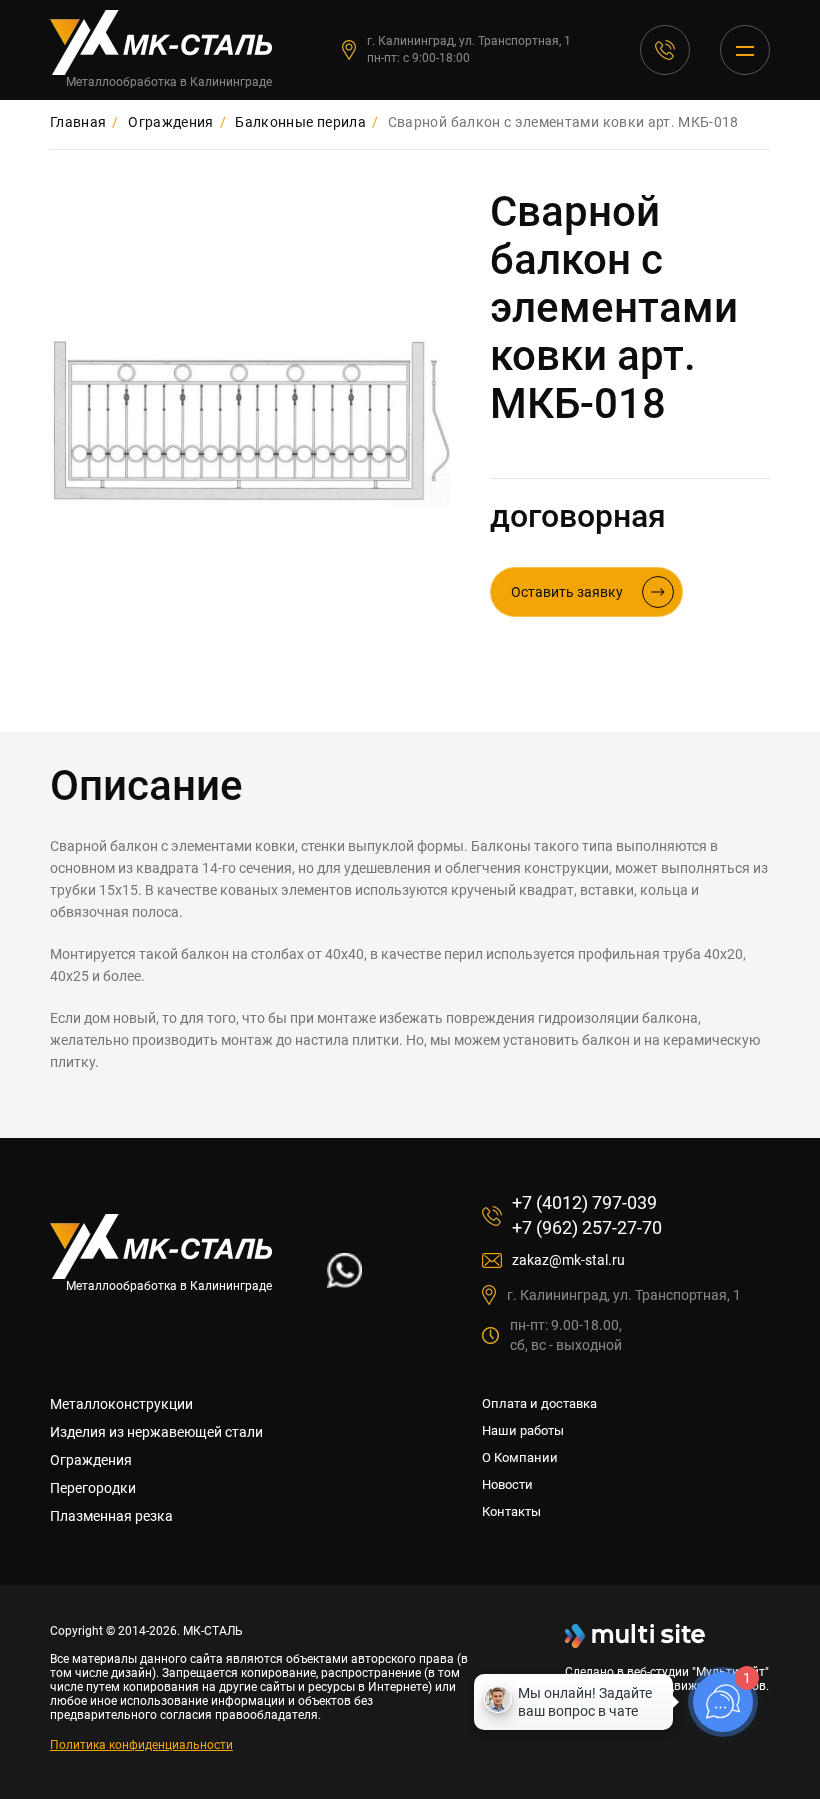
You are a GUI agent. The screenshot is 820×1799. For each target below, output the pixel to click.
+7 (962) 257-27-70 (587, 1227)
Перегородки (93, 1488)
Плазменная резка (111, 1516)
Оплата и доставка (539, 1403)
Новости (507, 1484)
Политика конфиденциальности (141, 1745)
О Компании (520, 1457)
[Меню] (745, 50)
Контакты (511, 1511)
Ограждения (91, 1460)
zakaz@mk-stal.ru (568, 1260)
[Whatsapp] (344, 1282)
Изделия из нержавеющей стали (156, 1432)
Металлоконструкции (121, 1404)
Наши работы (523, 1430)
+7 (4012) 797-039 (665, 50)
